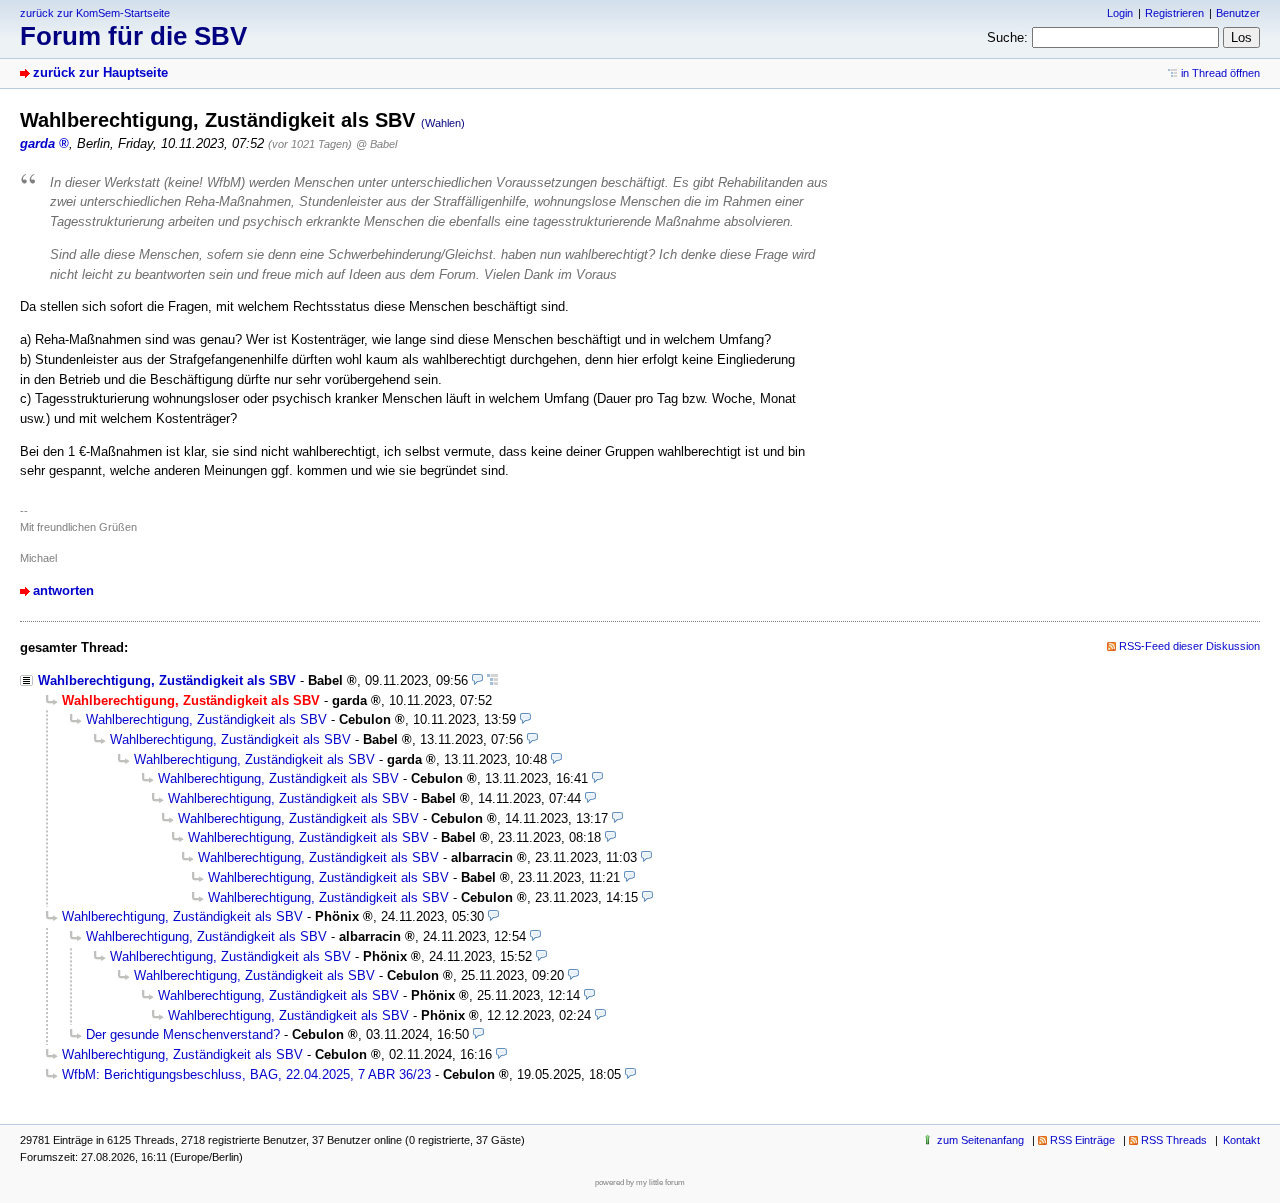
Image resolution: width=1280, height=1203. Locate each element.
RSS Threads (1174, 1140)
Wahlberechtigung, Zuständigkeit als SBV (167, 680)
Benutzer (1238, 13)
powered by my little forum (640, 1182)
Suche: (1007, 37)
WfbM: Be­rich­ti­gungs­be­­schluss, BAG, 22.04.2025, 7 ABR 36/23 (246, 1074)
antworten (63, 590)
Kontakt (1241, 1140)
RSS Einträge (1082, 1140)
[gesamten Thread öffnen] (492, 680)
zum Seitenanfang (980, 1140)
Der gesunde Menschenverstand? (183, 1034)
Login (1120, 13)
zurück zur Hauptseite (100, 72)
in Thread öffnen (1220, 73)
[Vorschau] (477, 680)
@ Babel (376, 144)
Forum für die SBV (133, 36)
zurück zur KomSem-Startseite (95, 13)
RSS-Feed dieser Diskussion (1189, 646)
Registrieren (1174, 13)
